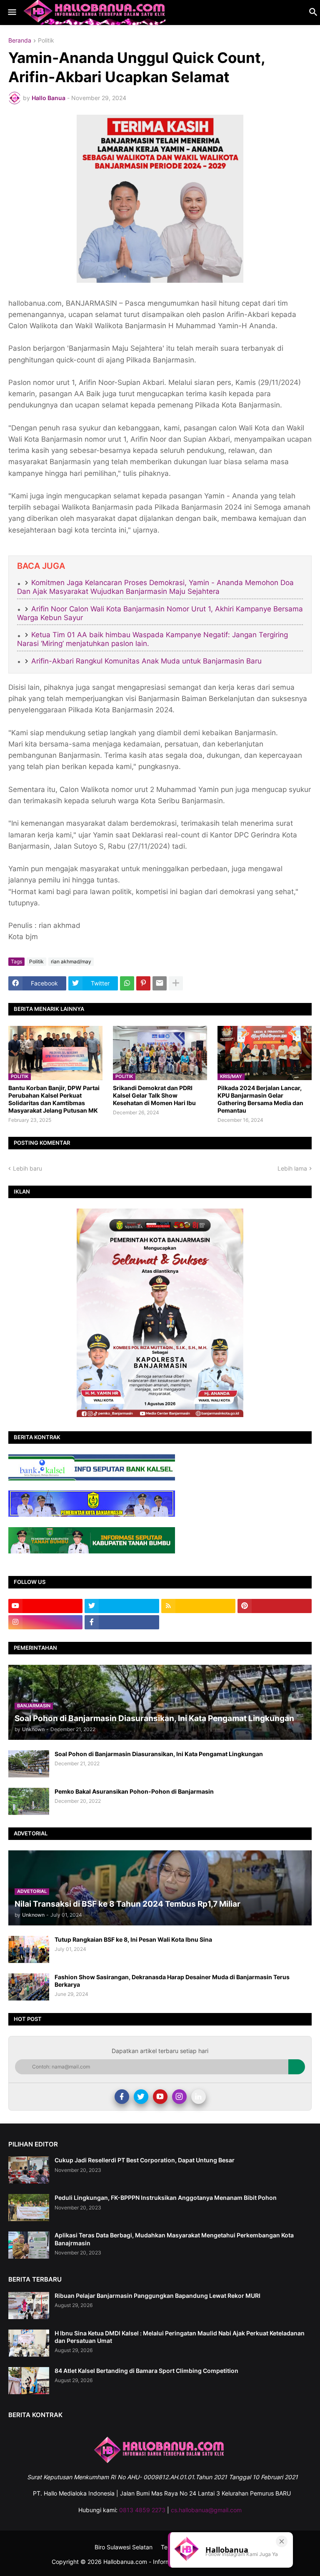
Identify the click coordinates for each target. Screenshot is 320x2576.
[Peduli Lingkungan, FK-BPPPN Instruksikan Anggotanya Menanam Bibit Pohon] (29, 2208)
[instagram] (45, 1622)
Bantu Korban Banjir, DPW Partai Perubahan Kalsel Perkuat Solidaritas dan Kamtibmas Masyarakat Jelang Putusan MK (54, 1099)
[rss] (198, 1606)
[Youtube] (160, 2097)
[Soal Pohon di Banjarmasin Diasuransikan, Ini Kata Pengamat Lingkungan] (29, 1764)
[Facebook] (122, 2097)
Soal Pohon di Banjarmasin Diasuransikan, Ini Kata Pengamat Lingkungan (159, 1754)
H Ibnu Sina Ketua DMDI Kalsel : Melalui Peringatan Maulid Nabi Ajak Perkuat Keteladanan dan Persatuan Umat (180, 2337)
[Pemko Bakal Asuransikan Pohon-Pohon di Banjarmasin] (29, 1801)
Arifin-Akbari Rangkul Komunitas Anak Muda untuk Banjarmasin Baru (146, 661)
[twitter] (122, 1606)
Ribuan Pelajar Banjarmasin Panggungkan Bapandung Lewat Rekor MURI (157, 2296)
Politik (46, 41)
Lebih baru (27, 1168)
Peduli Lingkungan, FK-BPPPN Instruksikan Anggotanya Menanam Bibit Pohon (166, 2198)
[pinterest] (275, 1606)
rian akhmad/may (71, 961)
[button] (11, 13)
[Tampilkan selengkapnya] (176, 983)
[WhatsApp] (127, 983)
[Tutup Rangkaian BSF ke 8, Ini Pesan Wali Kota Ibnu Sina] (29, 1949)
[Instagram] (179, 2097)
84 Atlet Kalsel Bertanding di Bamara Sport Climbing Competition (146, 2371)
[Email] (160, 983)
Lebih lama (292, 1168)
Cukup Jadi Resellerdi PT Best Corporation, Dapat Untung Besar (145, 2160)
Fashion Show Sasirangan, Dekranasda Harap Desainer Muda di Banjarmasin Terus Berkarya (172, 1981)
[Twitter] (141, 2097)
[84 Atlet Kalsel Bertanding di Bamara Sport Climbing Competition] (29, 2381)
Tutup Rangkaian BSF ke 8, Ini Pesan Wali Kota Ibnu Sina (133, 1939)
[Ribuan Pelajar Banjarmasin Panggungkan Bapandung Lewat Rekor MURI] (29, 2306)
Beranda (20, 41)
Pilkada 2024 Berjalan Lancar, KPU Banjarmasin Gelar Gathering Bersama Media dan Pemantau (260, 1099)
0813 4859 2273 (142, 2510)
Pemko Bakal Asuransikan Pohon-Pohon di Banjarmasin (134, 1791)
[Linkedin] (199, 2097)
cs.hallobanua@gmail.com (206, 2510)
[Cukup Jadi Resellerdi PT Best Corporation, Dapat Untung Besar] (29, 2170)
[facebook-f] (122, 1622)
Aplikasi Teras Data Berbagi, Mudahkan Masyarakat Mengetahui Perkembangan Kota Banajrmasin (174, 2239)
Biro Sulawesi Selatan (124, 2547)
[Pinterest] (143, 983)
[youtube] (45, 1606)
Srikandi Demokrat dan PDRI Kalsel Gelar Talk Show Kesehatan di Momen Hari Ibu (154, 1095)
